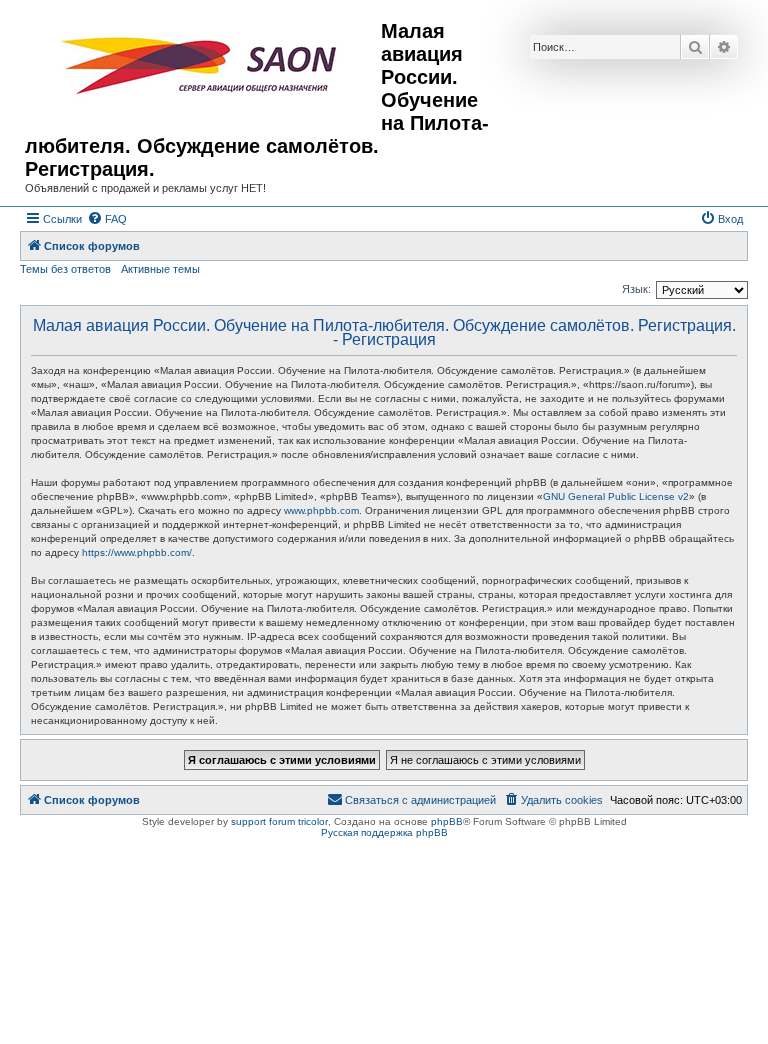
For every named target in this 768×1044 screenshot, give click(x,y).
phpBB (447, 821)
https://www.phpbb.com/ (137, 552)
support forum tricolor (279, 821)
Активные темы (160, 269)
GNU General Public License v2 (616, 496)
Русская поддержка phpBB (384, 832)
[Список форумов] (203, 66)
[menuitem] (107, 219)
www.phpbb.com (321, 510)
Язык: (636, 289)
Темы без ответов (65, 269)
